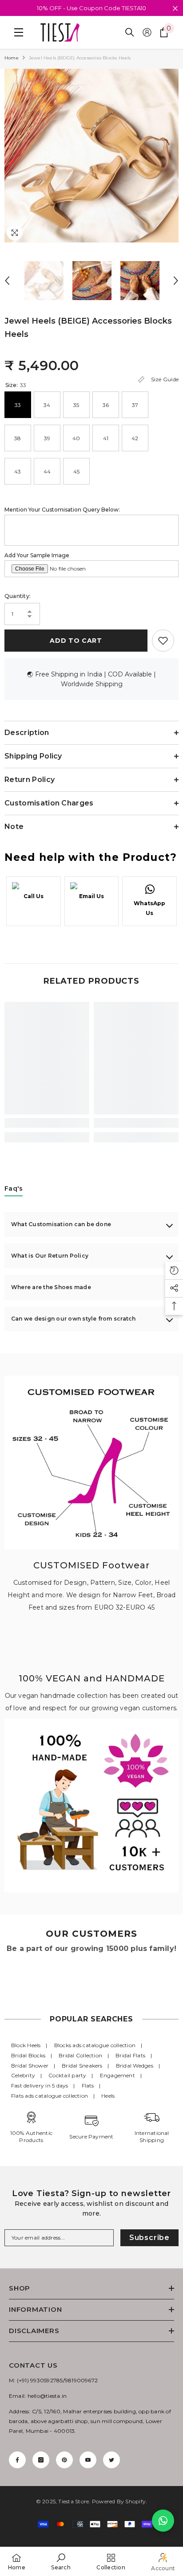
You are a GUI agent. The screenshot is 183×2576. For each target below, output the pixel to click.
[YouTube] (88, 2460)
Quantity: (18, 596)
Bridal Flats (130, 2055)
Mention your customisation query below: (62, 510)
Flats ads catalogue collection (50, 2096)
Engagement (117, 2075)
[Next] (176, 281)
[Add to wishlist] (163, 641)
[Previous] (7, 281)
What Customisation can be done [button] (61, 1224)
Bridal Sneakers (82, 2066)
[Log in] (147, 32)
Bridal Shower (30, 2066)
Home (12, 58)
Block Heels (26, 2045)
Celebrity (23, 2075)
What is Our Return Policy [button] (50, 1256)
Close (175, 9)
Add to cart (76, 641)
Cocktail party (67, 2075)
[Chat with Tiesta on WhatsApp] (163, 2521)
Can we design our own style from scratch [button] (74, 1319)
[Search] (130, 32)
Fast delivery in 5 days (40, 2085)
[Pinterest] (64, 2460)
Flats (88, 2085)
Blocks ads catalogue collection (95, 2045)
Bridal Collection (80, 2055)
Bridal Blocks (28, 2055)
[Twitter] (111, 2460)
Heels (108, 2096)
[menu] (16, 32)
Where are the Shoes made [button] (51, 1287)
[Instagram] (41, 2460)
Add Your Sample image (37, 555)
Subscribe (149, 2238)
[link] (47, 1123)
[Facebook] (17, 2460)
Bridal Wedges (135, 2066)
